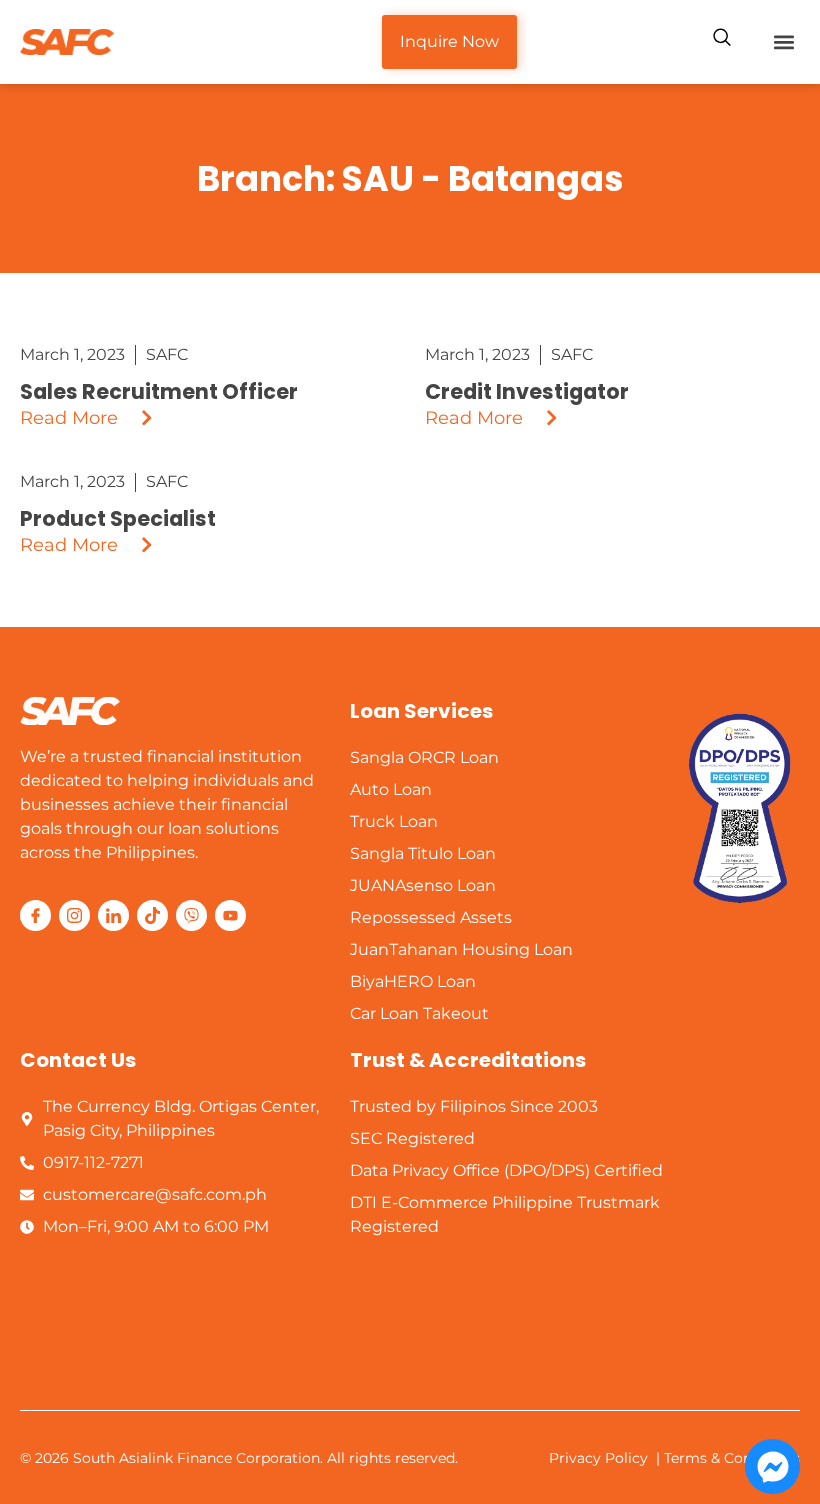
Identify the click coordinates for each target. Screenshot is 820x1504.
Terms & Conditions (732, 1458)
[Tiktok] (152, 915)
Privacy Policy (598, 1458)
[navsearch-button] (722, 40)
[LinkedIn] (113, 915)
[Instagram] (74, 915)
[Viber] (191, 915)
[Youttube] (230, 915)
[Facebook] (35, 915)
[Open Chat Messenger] (772, 1466)
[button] (783, 42)
